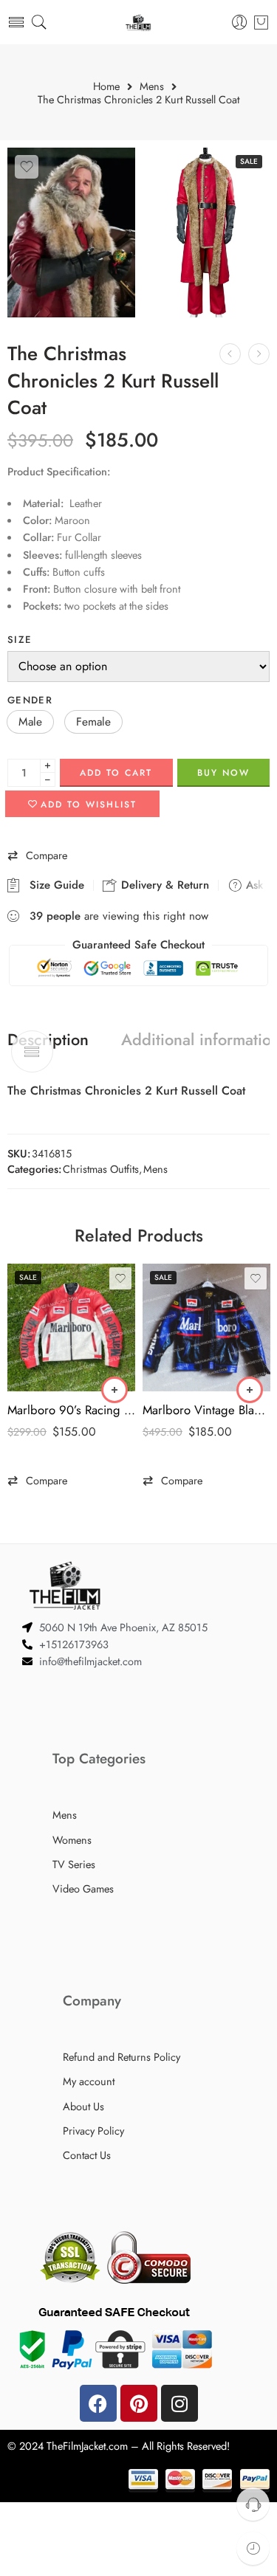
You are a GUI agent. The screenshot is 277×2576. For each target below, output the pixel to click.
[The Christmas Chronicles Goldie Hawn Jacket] (259, 354)
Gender (30, 700)
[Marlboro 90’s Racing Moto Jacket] (71, 1327)
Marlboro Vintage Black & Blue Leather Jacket (206, 1410)
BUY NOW (223, 773)
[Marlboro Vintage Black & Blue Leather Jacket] (206, 1327)
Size (20, 640)
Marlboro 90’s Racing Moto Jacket (71, 1410)
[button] (30, 722)
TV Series (74, 1864)
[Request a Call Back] (253, 2504)
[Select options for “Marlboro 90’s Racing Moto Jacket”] (114, 1390)
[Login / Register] (240, 23)
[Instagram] (179, 2403)
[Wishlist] (27, 167)
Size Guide (53, 885)
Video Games (83, 1888)
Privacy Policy (93, 2131)
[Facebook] (98, 2403)
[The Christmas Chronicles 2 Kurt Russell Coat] (206, 233)
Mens (152, 87)
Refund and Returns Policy (122, 2057)
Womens (72, 1840)
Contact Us (87, 2155)
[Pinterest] (139, 2403)
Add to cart (116, 773)
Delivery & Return (163, 885)
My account (89, 2081)
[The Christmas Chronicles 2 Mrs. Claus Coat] (230, 354)
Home (106, 87)
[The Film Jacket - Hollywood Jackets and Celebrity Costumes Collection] (138, 23)
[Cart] (261, 22)
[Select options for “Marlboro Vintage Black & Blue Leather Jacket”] (250, 1390)
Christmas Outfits (101, 1169)
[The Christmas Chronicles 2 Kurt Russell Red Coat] (71, 233)
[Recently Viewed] (253, 2548)
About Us (83, 2106)
